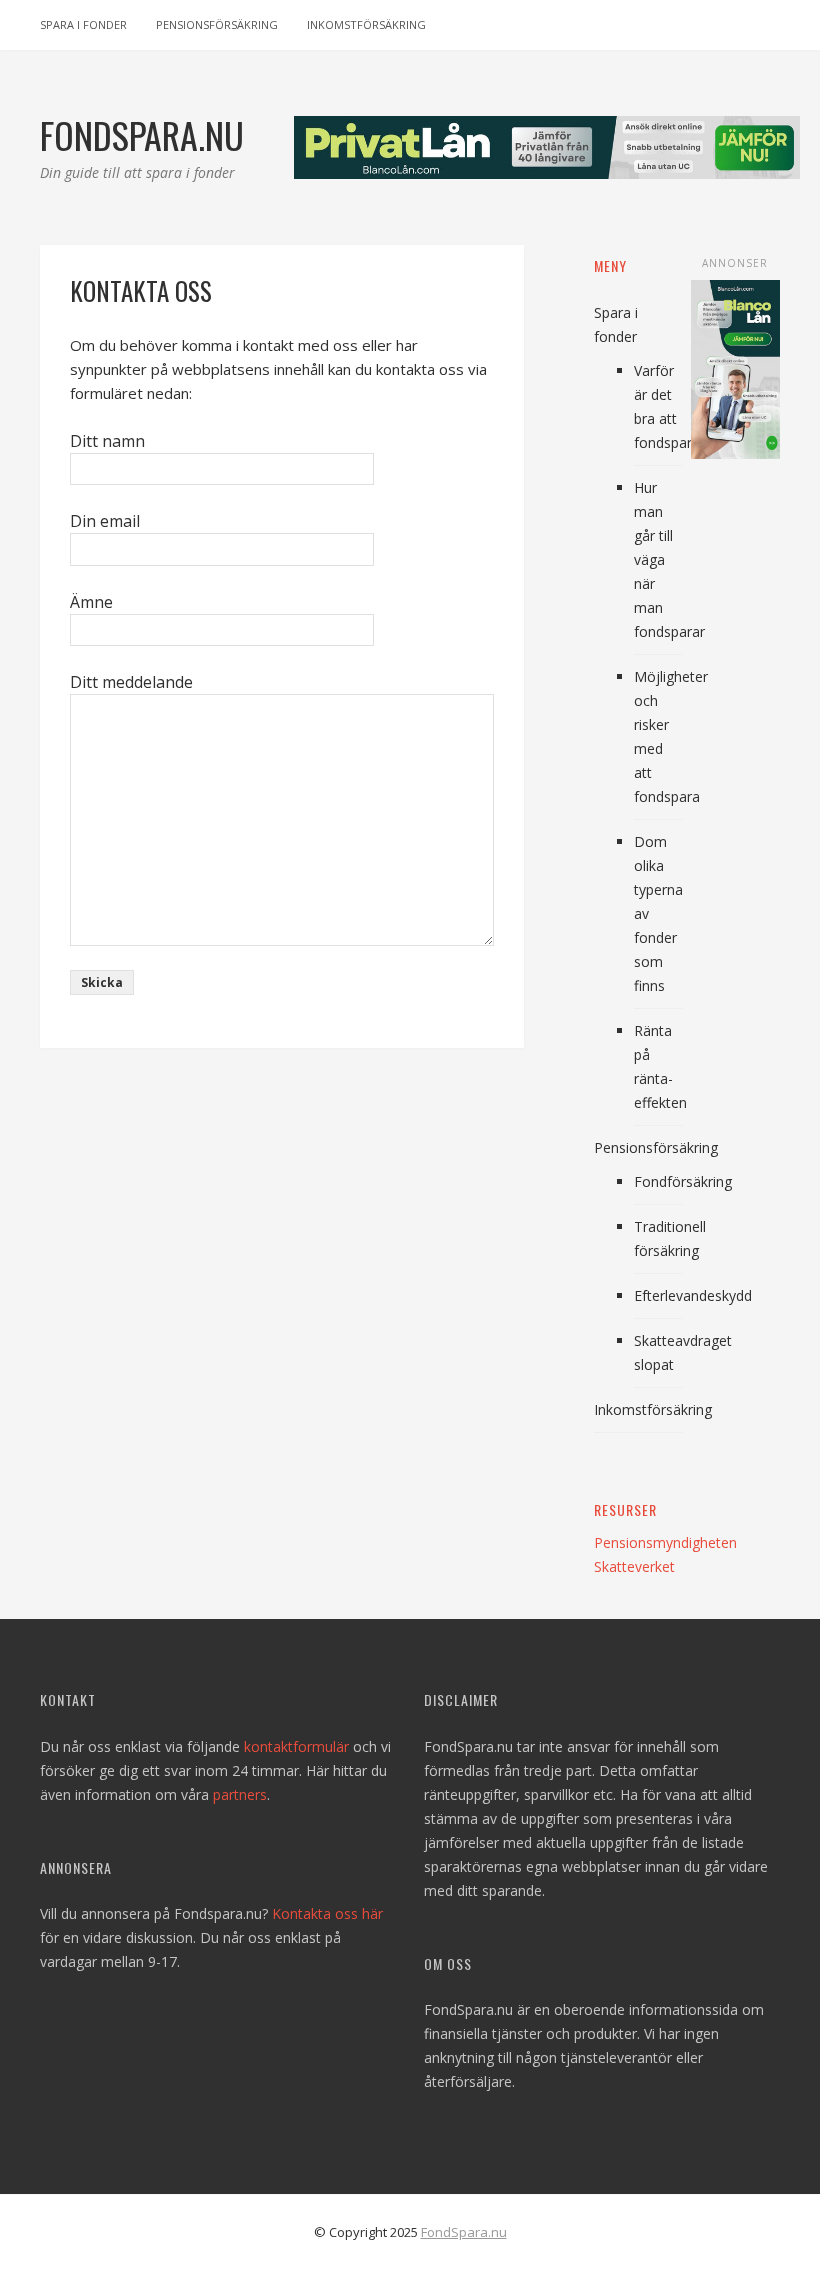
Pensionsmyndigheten (665, 1542)
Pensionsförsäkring (217, 24)
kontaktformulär (296, 1746)
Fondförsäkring (683, 1181)
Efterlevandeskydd (693, 1295)
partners (240, 1794)
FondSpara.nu (464, 2232)
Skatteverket (634, 1566)
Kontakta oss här (327, 1913)
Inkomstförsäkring (366, 24)
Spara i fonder (83, 24)
